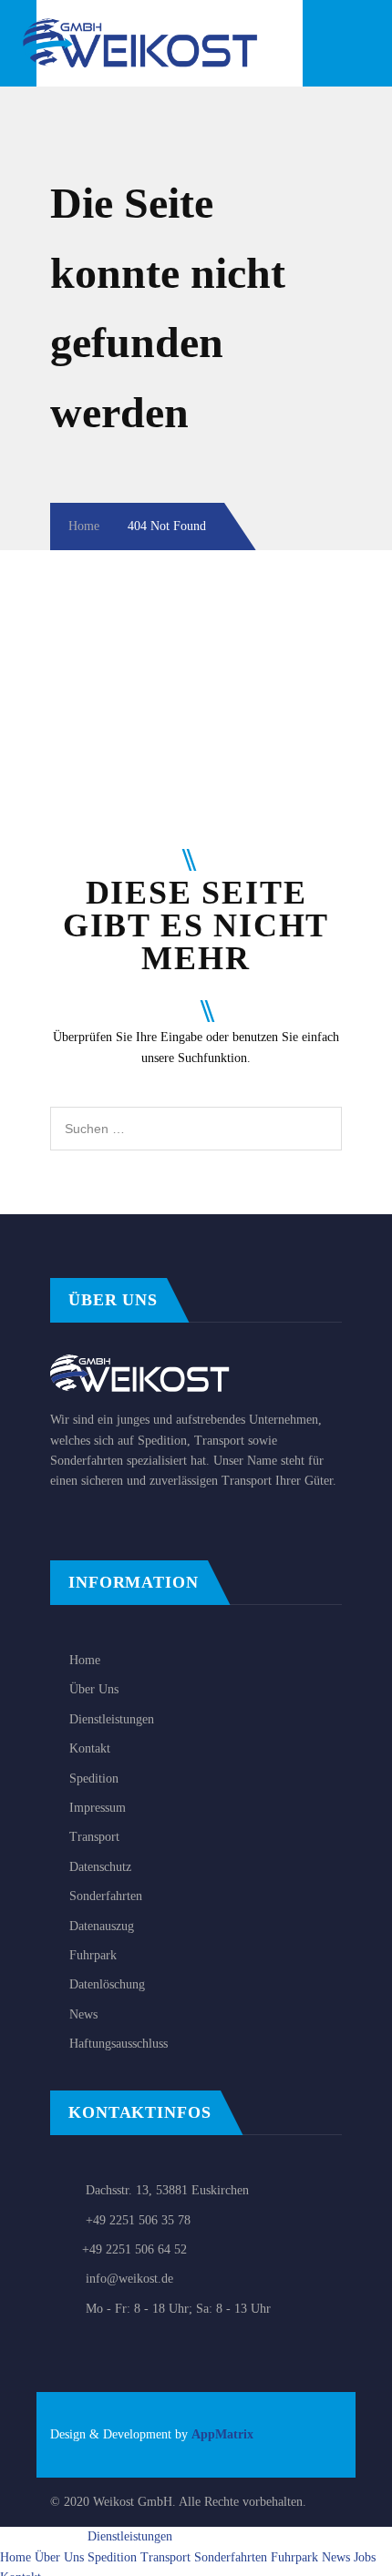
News (83, 2014)
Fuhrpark (93, 1955)
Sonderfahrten (106, 1896)
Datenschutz (100, 1867)
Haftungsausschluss (119, 2044)
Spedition (94, 1779)
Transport (94, 1837)
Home (84, 526)
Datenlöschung (107, 1984)
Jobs (365, 2557)
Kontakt (90, 1748)
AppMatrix (222, 2434)
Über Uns (94, 1689)
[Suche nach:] (196, 1116)
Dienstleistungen (112, 1719)
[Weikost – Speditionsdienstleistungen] (156, 28)
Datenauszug (102, 1926)
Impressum (98, 1808)
